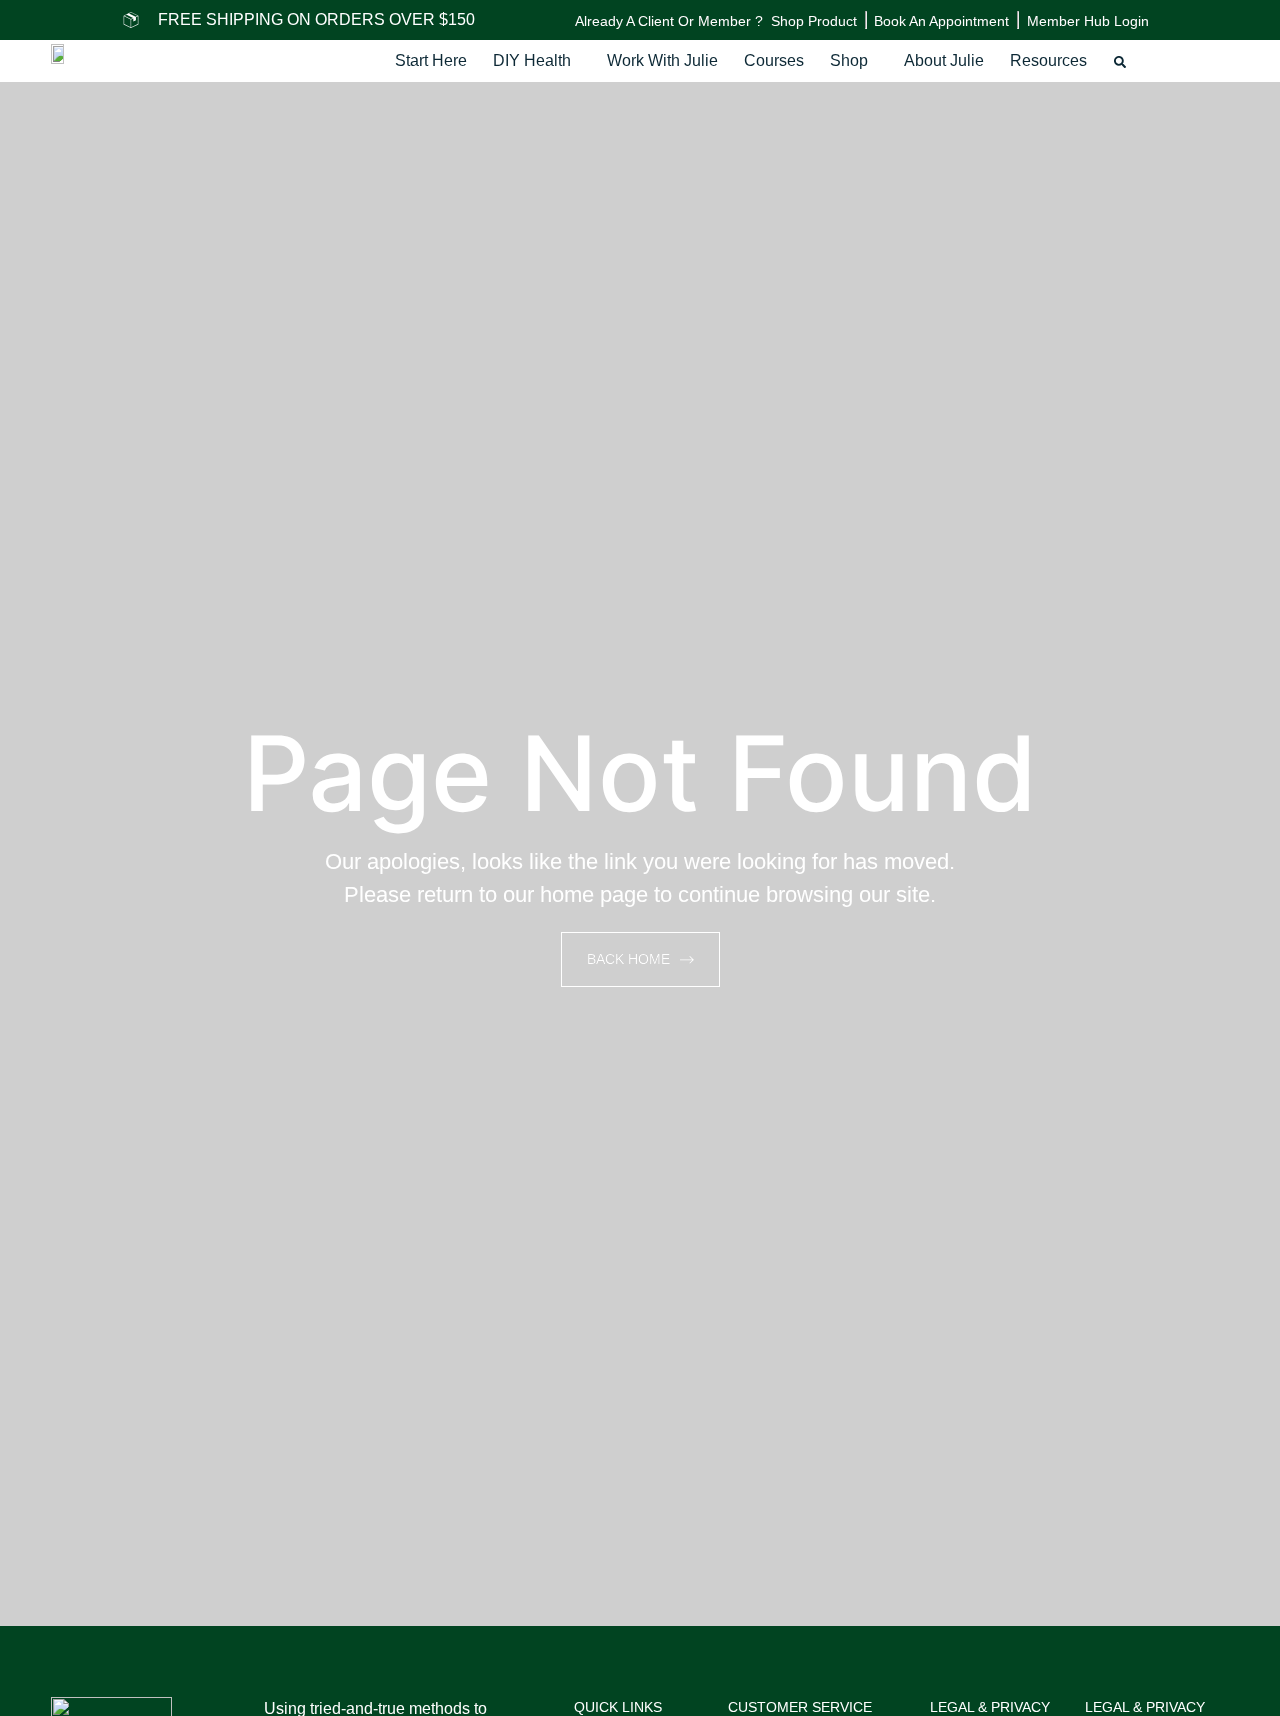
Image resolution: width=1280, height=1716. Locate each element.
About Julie (944, 60)
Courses (774, 60)
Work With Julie (662, 60)
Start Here (431, 60)
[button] (537, 61)
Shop (849, 60)
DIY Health (532, 60)
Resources (1048, 60)
